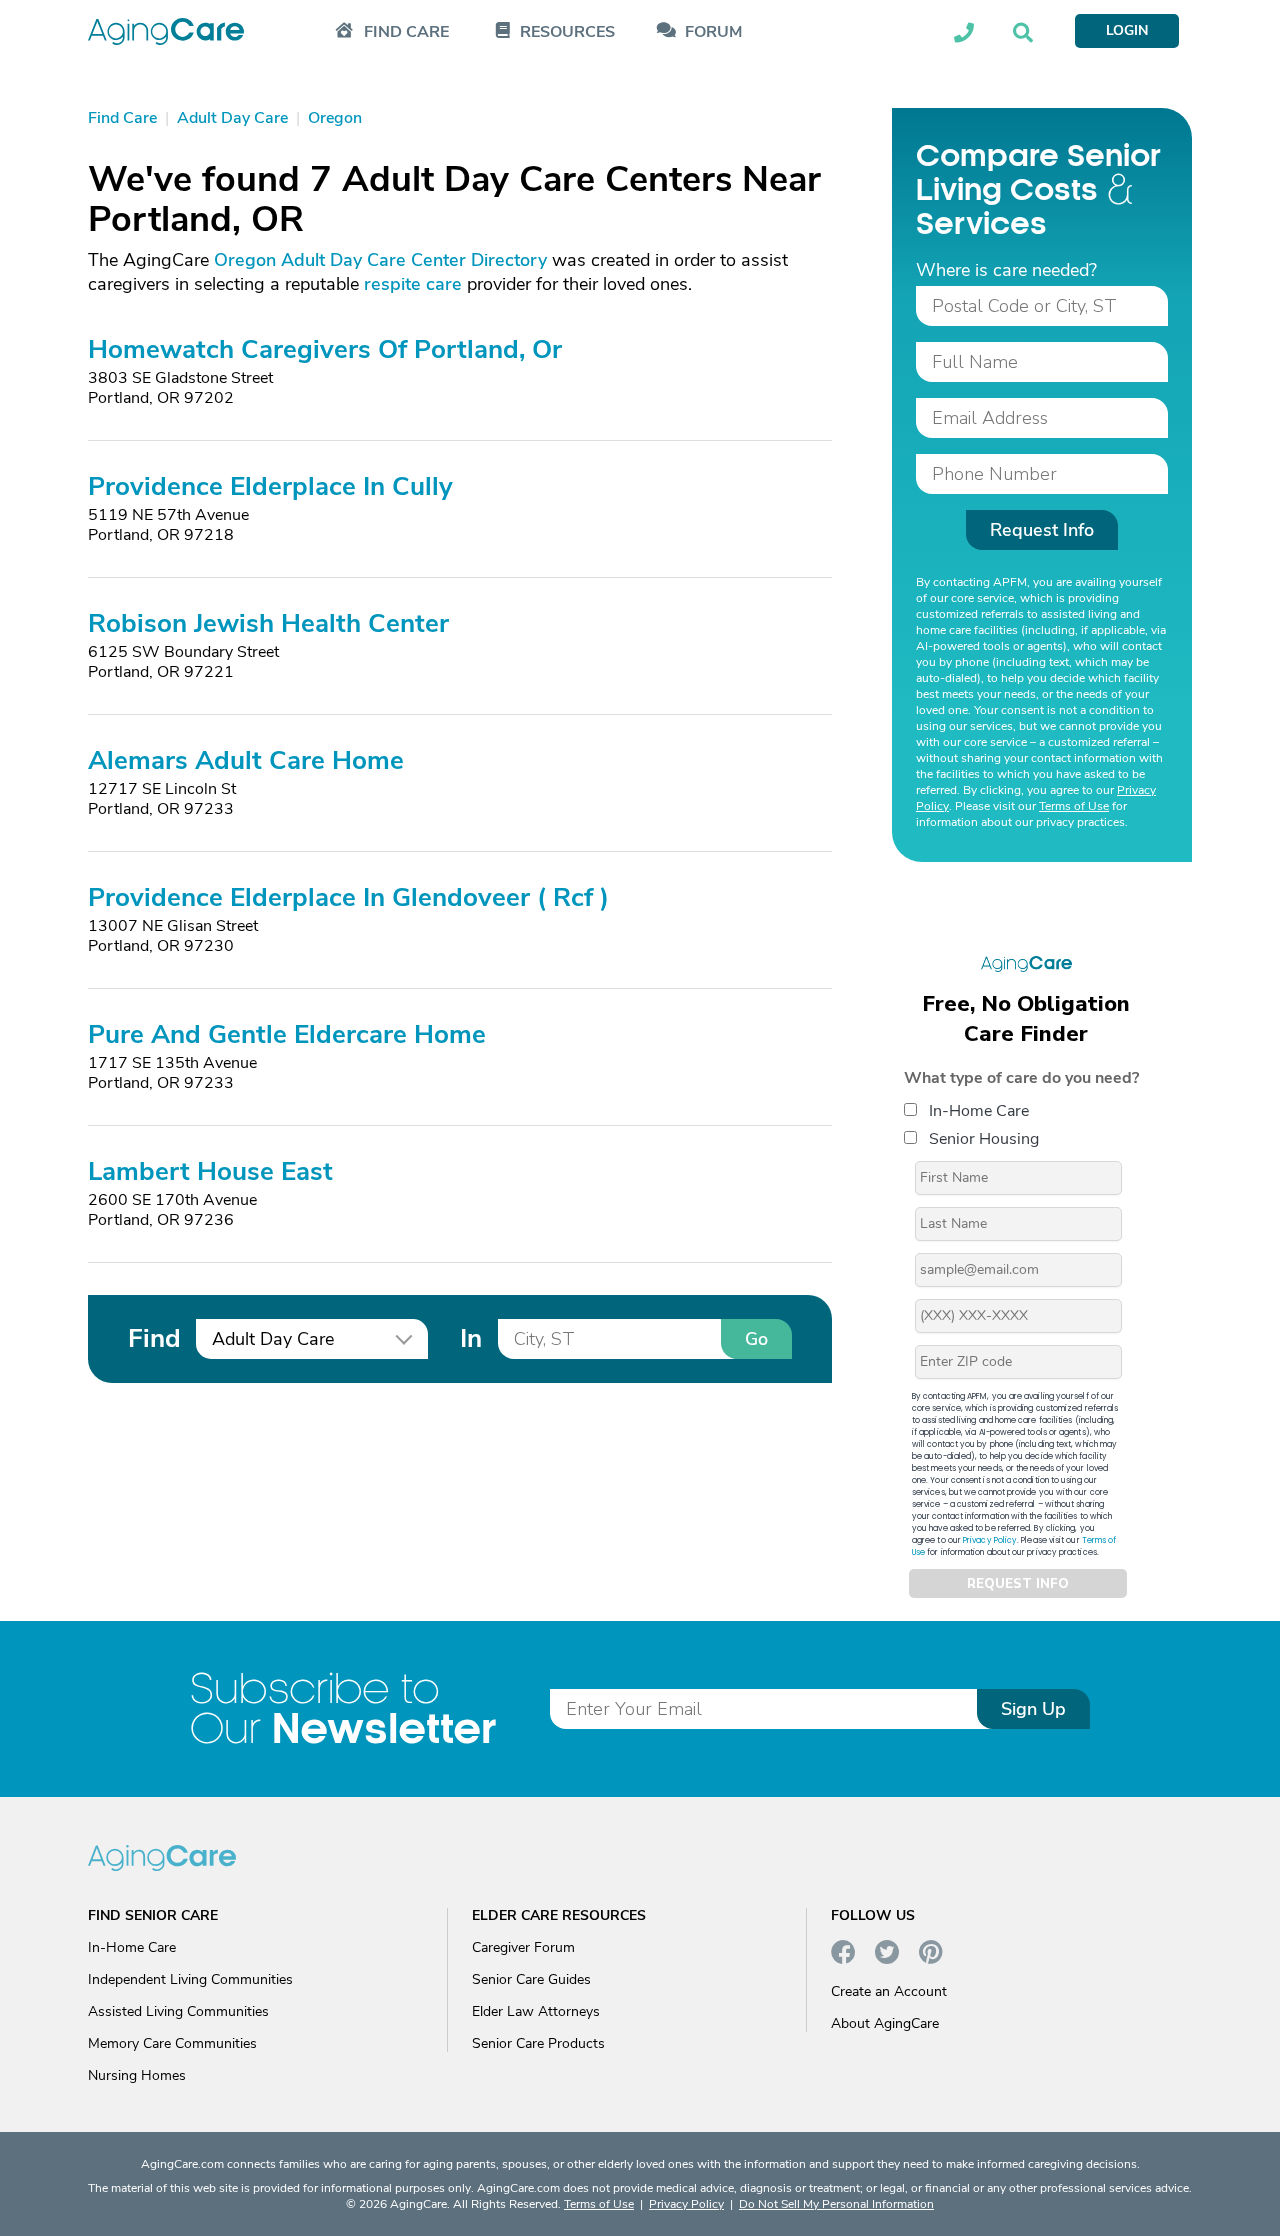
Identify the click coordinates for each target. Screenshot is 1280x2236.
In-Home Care (979, 1111)
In (471, 1338)
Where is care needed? (1006, 270)
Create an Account (889, 1991)
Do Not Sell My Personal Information (836, 2204)
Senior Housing (984, 1139)
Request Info (1042, 530)
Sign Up (1033, 1709)
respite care (413, 284)
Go (756, 1339)
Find (154, 1338)
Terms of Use (1074, 806)
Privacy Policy (990, 1540)
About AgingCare (885, 2023)
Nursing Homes (137, 2075)
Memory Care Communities (172, 2043)
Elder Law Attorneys (536, 2011)
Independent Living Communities (190, 1979)
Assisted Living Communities (178, 2011)
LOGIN (1127, 30)
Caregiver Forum (523, 1947)
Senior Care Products (538, 2043)
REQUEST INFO (1018, 1584)
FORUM (713, 32)
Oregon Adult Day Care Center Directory (380, 260)
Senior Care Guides (531, 1979)
